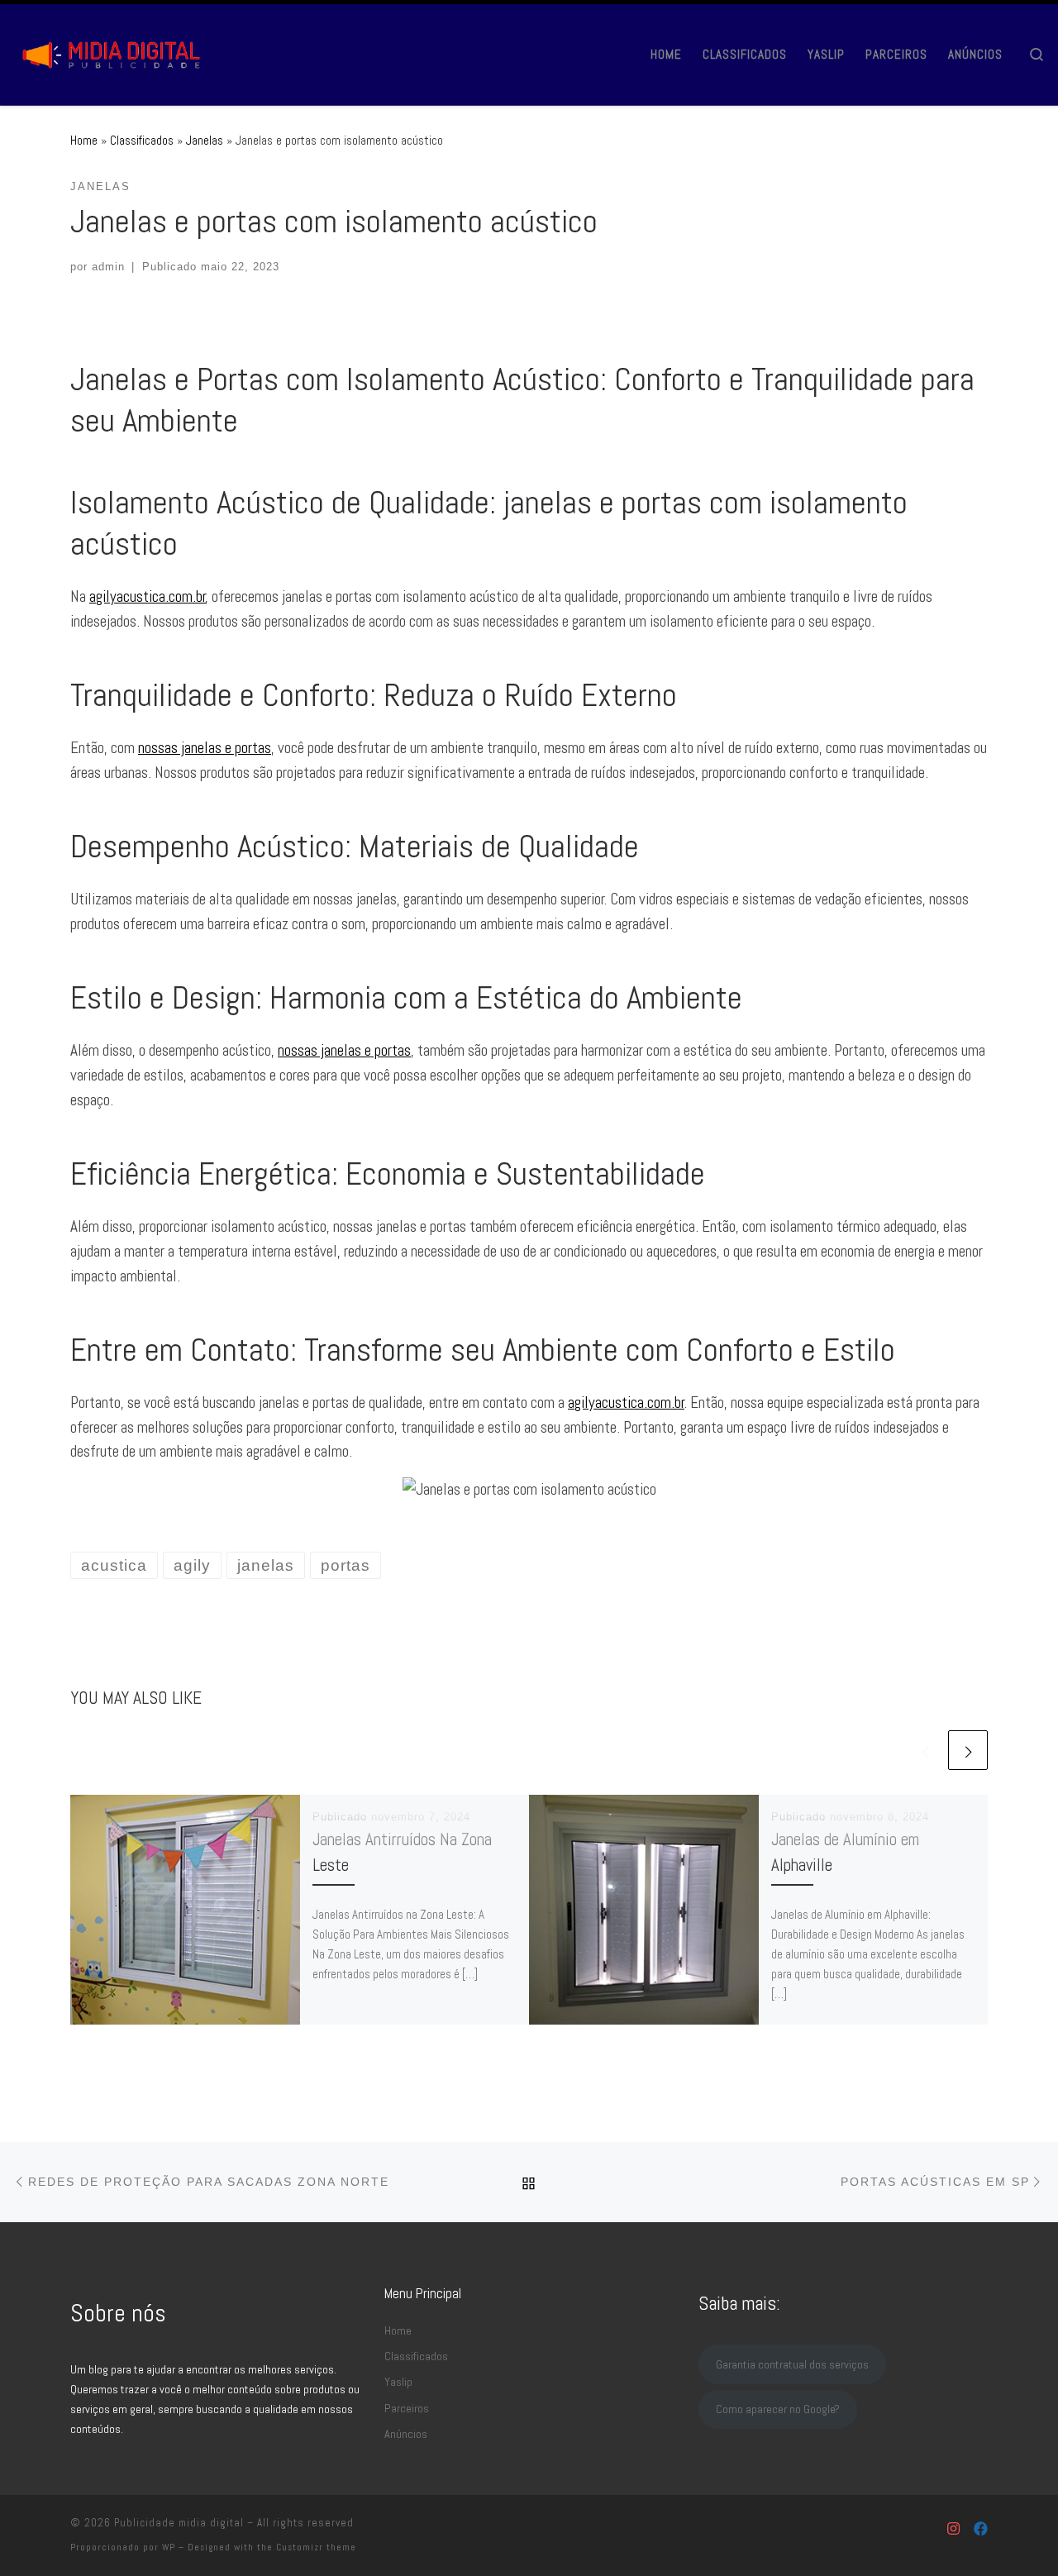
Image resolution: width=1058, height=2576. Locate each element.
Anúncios (406, 2434)
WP (169, 2547)
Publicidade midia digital (179, 2523)
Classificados (142, 140)
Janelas (205, 140)
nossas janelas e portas (205, 748)
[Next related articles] (968, 1750)
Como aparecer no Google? (778, 2409)
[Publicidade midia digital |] (116, 52)
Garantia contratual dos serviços (792, 2364)
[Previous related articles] (925, 1750)
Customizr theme (316, 2547)
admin (108, 267)
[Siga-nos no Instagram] (953, 2529)
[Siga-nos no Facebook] (981, 2529)
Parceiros (407, 2408)
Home (84, 140)
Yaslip (398, 2382)
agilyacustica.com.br (148, 596)
